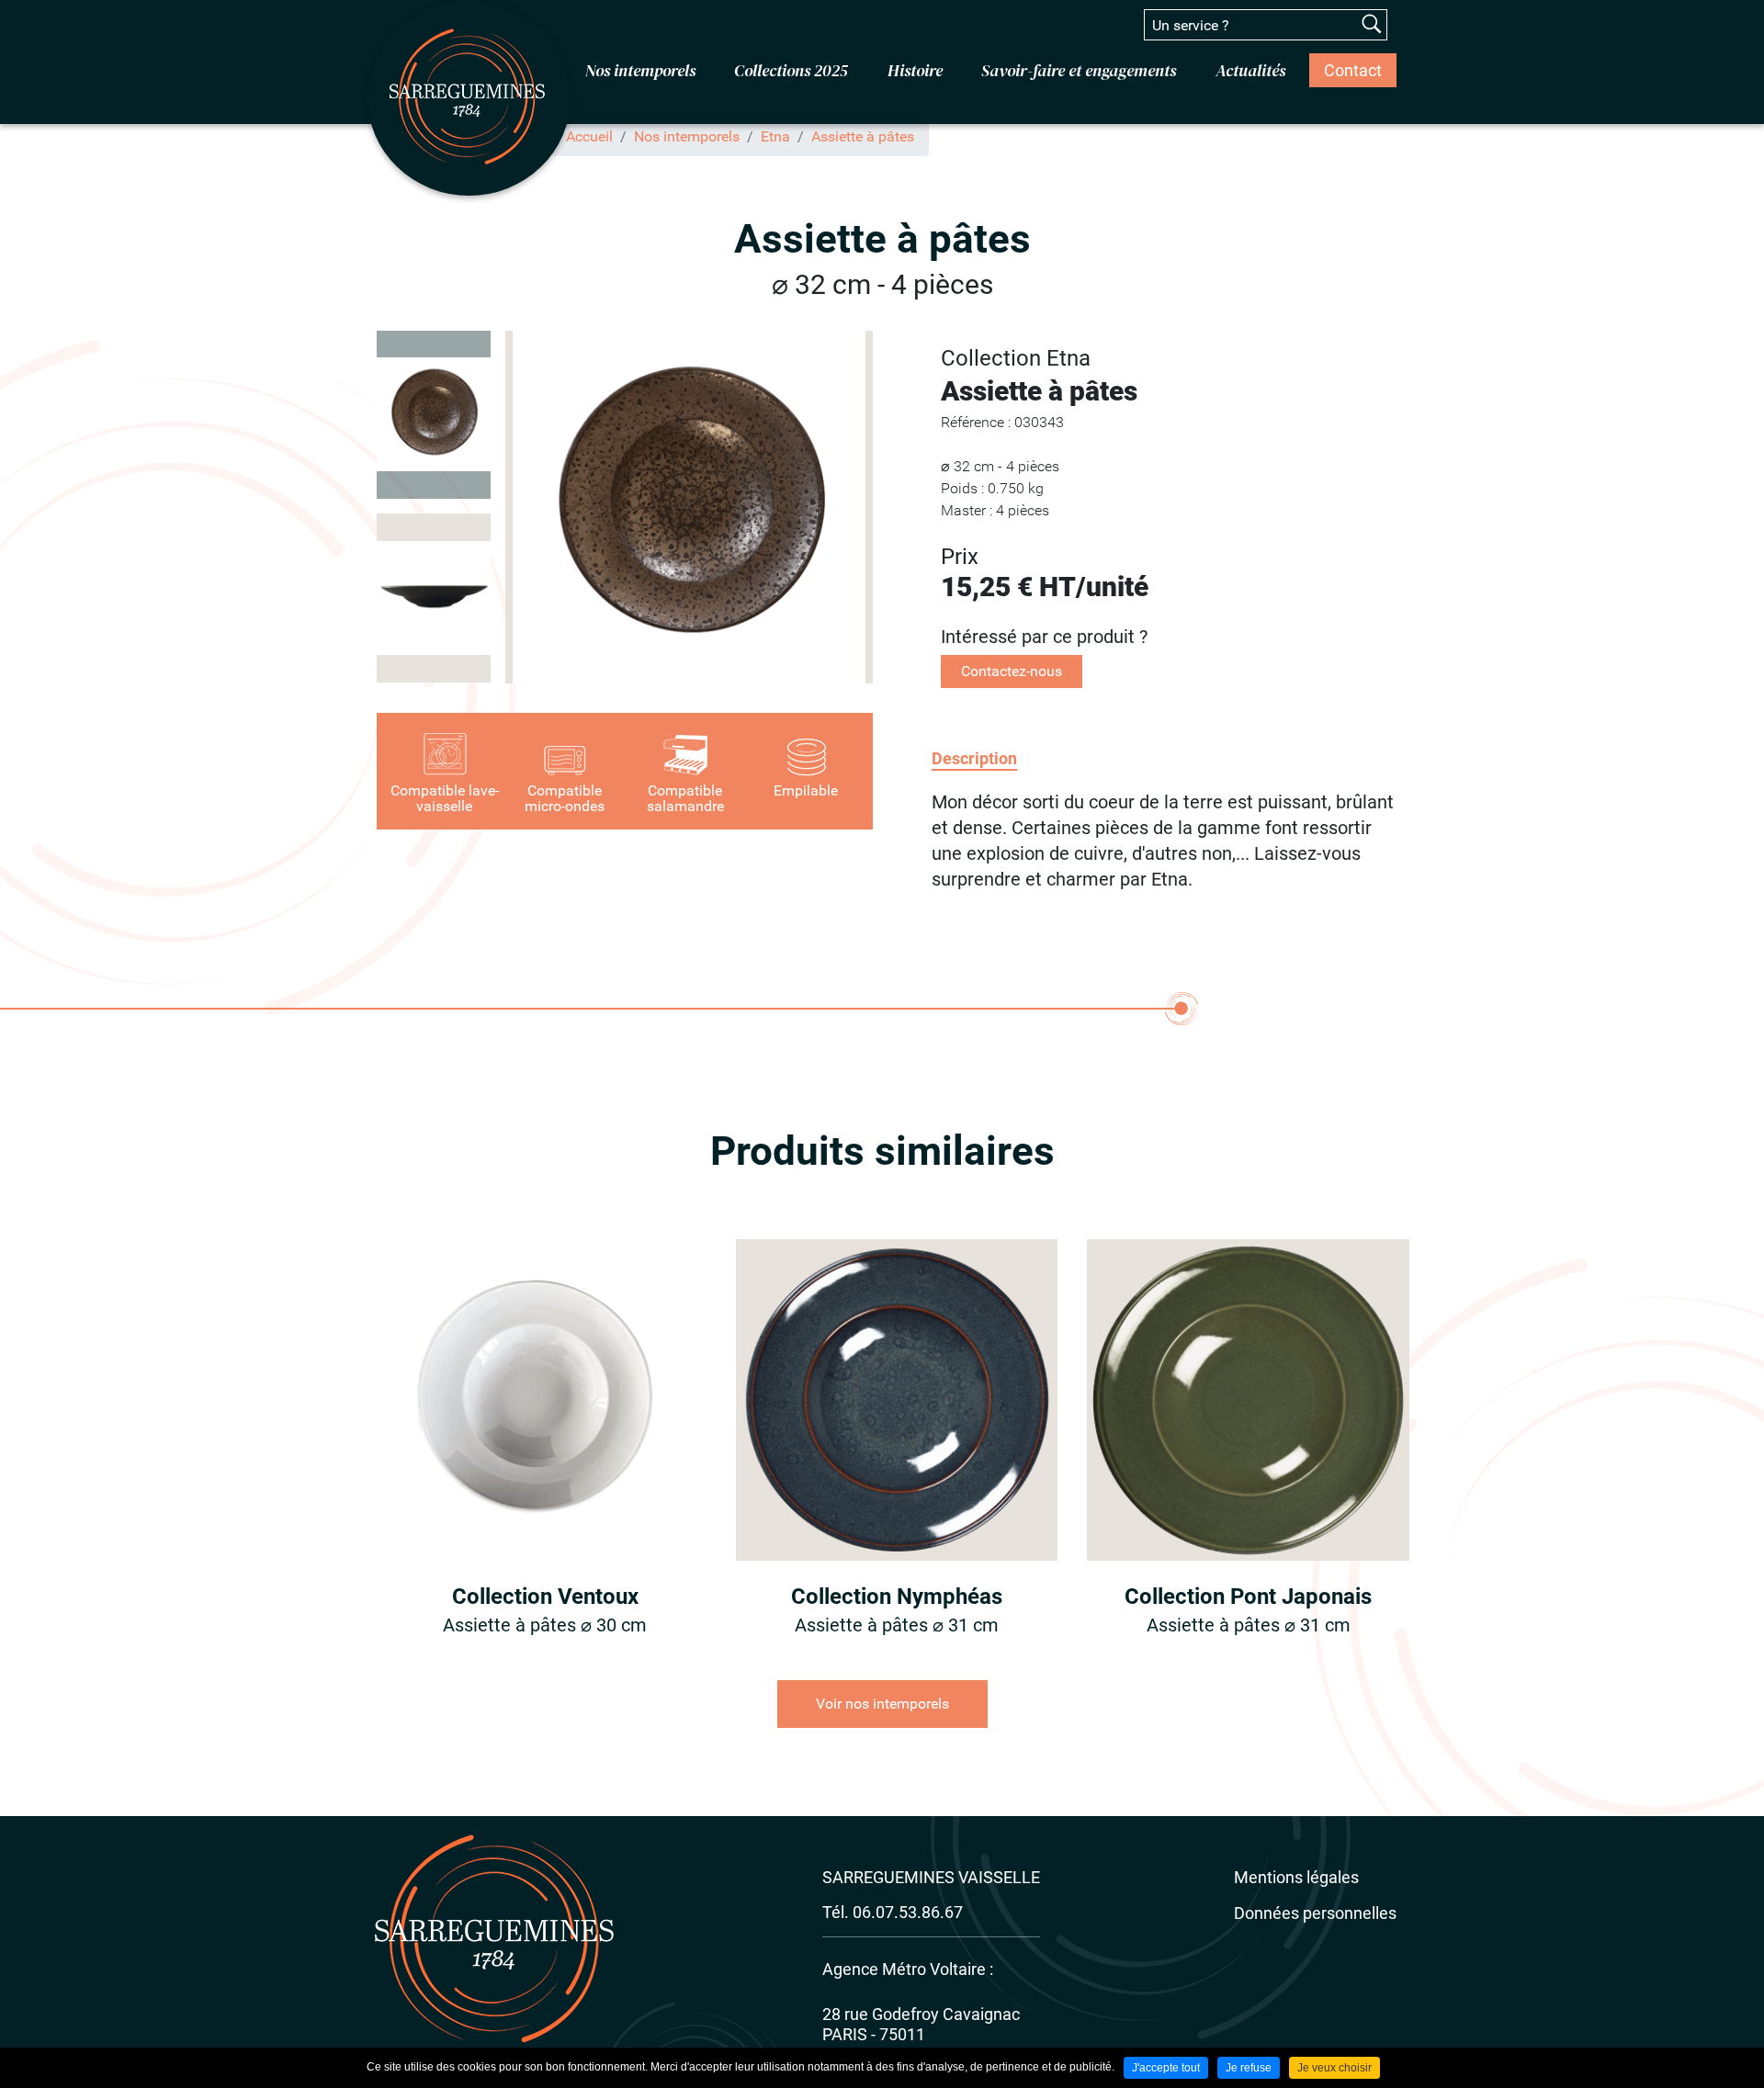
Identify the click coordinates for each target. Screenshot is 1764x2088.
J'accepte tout (1166, 2068)
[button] (689, 507)
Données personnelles (1315, 1913)
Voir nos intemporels (882, 1704)
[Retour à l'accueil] (469, 97)
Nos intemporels (687, 136)
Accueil (589, 136)
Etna (775, 136)
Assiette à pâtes (863, 136)
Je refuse (1249, 2068)
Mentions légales (1296, 1877)
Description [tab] (974, 758)
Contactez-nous (1012, 671)
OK (1372, 24)
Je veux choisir (1334, 2068)
